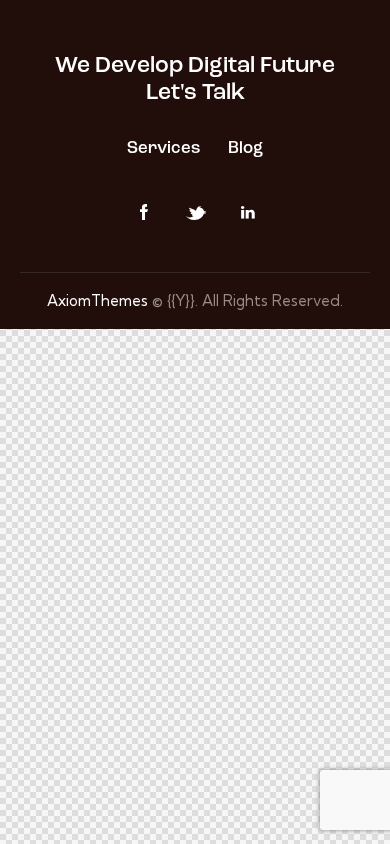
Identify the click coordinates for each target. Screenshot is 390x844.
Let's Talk (195, 93)
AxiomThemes (97, 300)
